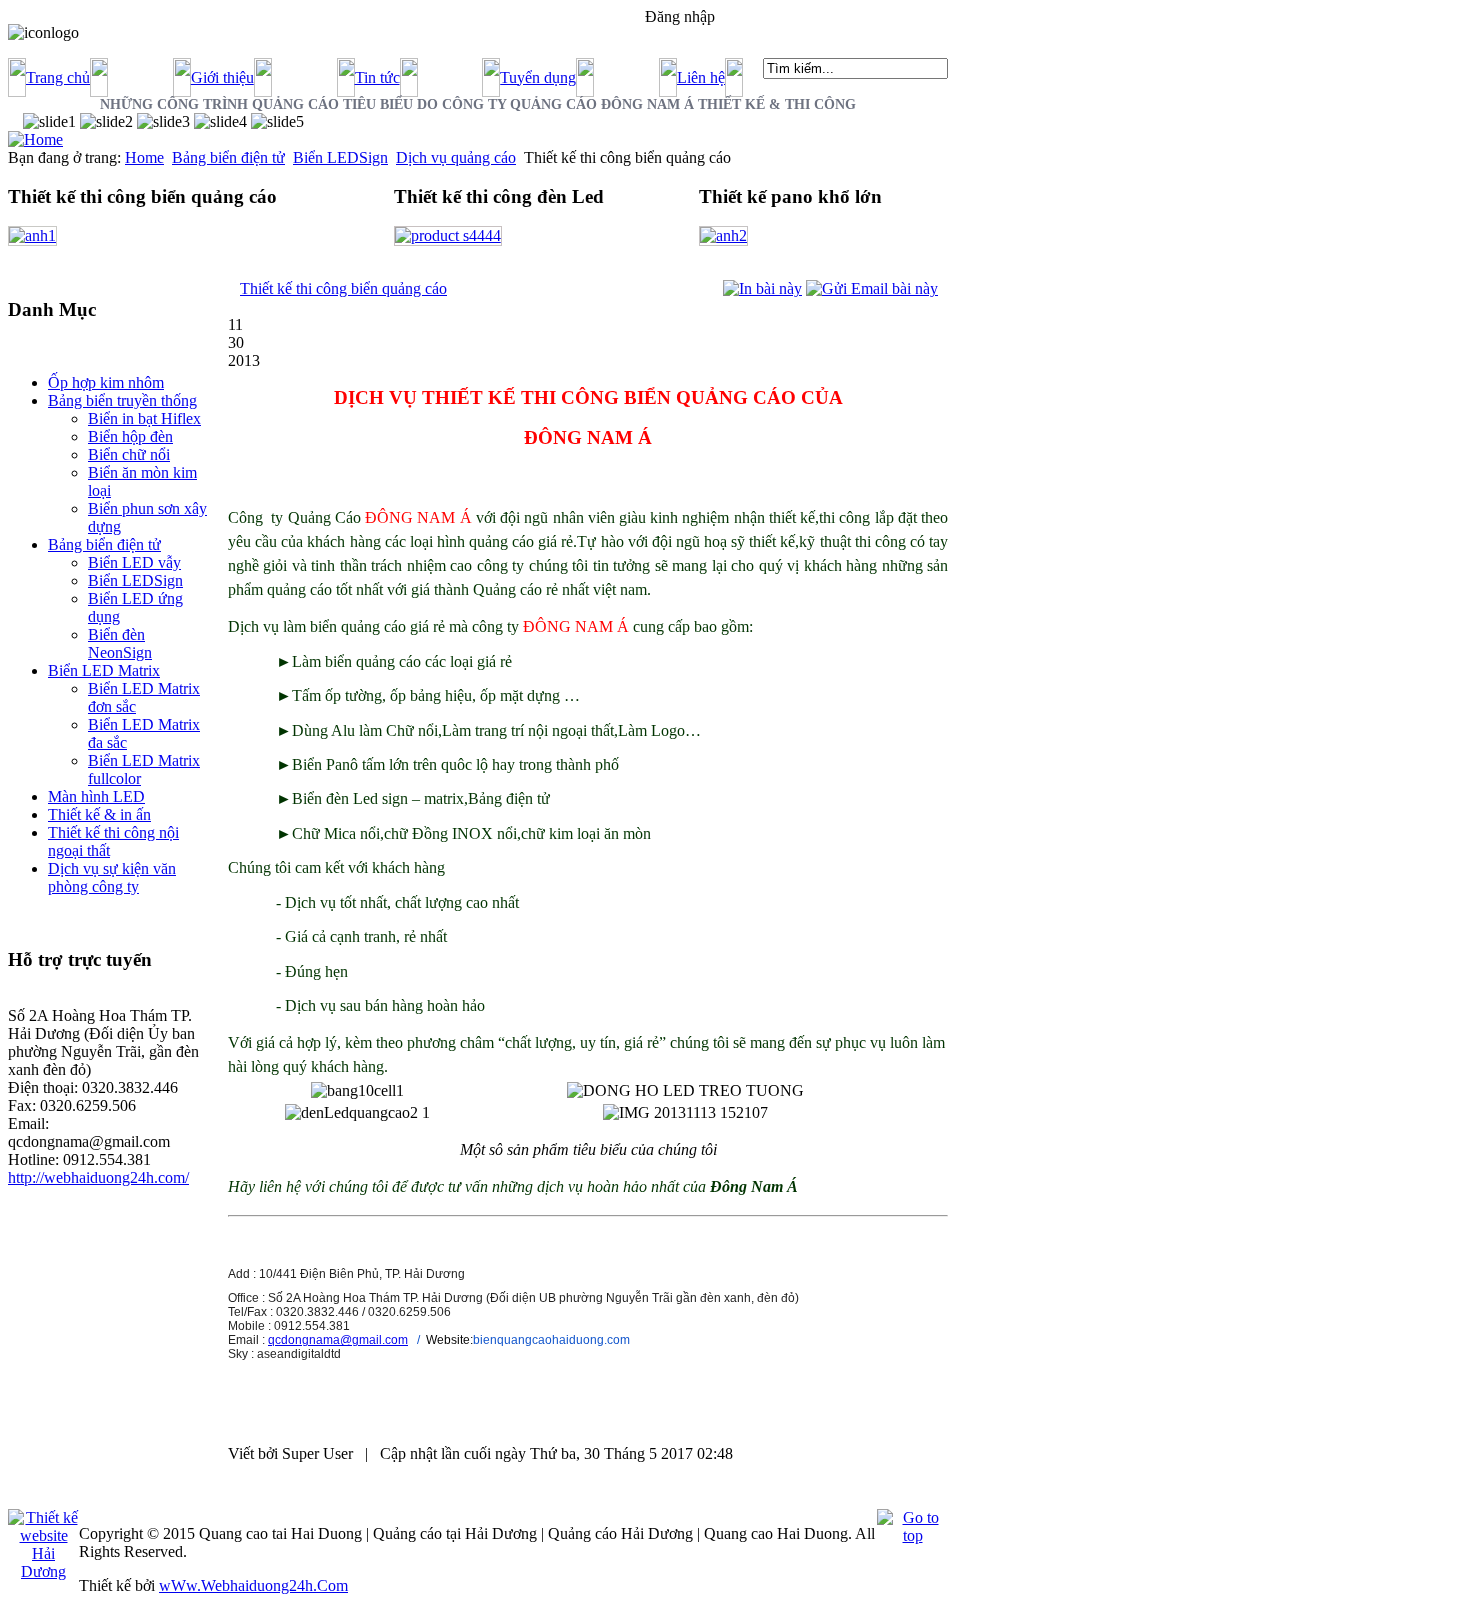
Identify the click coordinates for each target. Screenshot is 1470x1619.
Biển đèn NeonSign (120, 643)
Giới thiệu (222, 77)
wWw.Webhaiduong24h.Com (253, 1585)
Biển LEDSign (340, 157)
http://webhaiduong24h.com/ (98, 1177)
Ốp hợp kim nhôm (106, 382)
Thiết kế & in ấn (99, 814)
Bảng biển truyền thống (122, 400)
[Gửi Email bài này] (872, 288)
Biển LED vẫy (134, 562)
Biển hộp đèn (130, 436)
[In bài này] (762, 288)
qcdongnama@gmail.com (338, 1340)
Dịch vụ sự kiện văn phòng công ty (112, 877)
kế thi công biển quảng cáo (343, 288)
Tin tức (377, 77)
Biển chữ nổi (129, 454)
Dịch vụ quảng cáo (456, 157)
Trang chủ (58, 77)
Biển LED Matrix (104, 670)
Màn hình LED (96, 796)
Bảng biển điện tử (228, 157)
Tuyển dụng (538, 77)
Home (144, 157)
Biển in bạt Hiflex (144, 418)
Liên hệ (701, 77)
